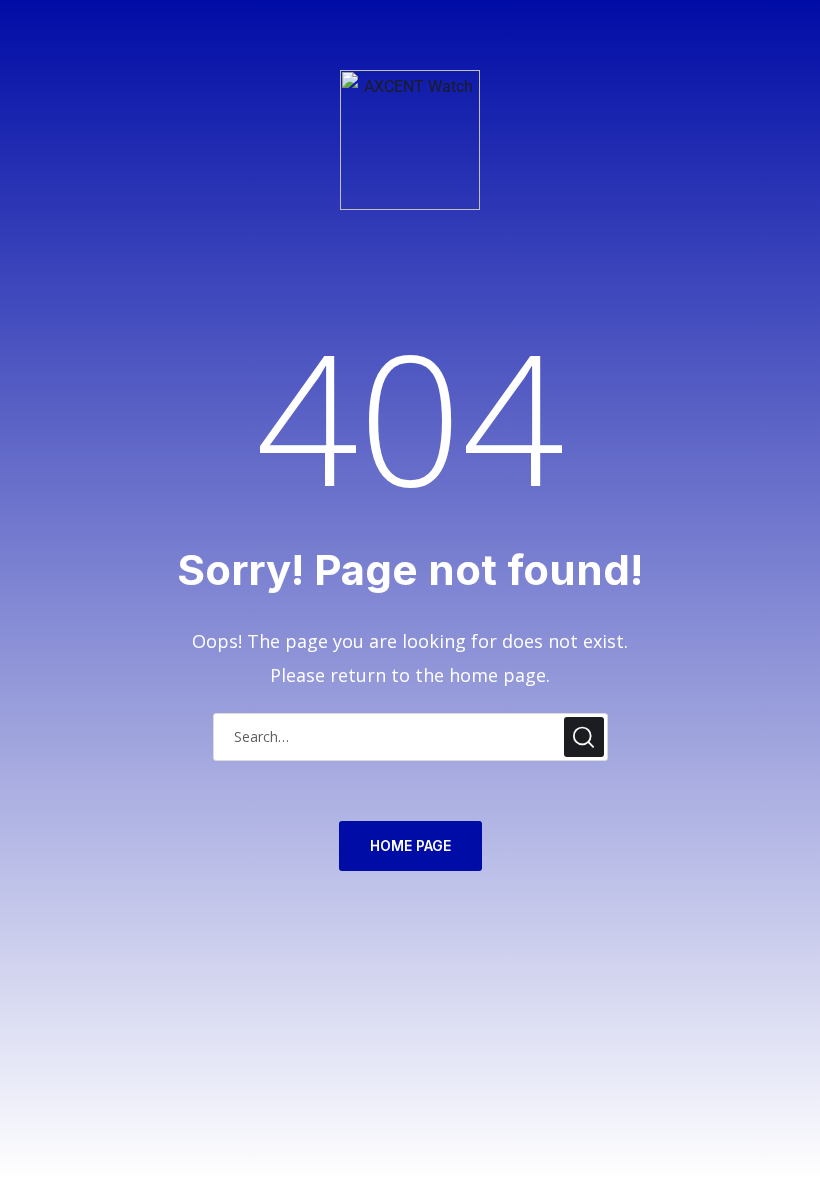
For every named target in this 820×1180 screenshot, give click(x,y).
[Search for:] (410, 735)
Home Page (410, 845)
